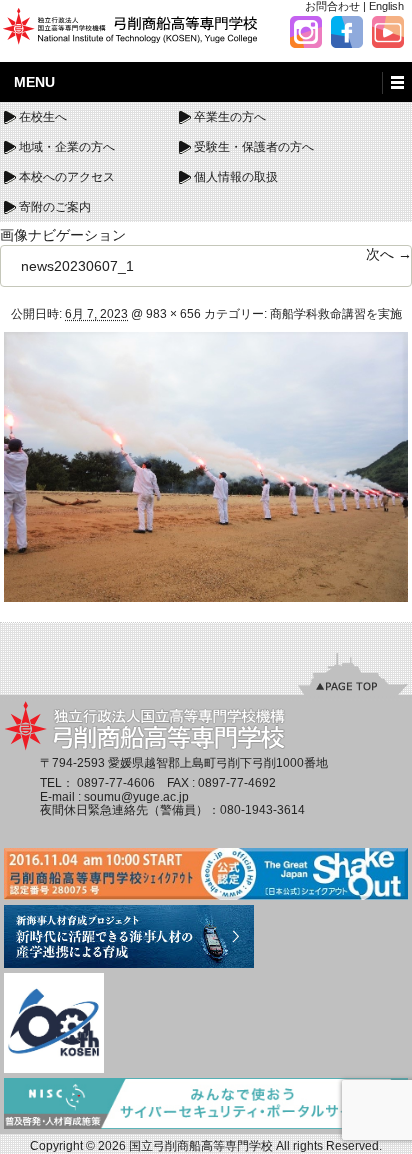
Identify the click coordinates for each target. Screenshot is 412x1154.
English (386, 6)
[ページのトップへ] (353, 674)
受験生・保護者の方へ (254, 147)
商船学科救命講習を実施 (336, 314)
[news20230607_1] (206, 466)
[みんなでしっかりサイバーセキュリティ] (206, 1105)
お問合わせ (332, 6)
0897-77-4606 (116, 783)
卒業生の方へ (230, 117)
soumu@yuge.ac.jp (136, 797)
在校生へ (43, 117)
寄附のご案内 (55, 207)
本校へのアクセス (67, 177)
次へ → (389, 254)
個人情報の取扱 (236, 177)
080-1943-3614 (262, 810)
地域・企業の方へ (67, 147)
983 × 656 (173, 314)
